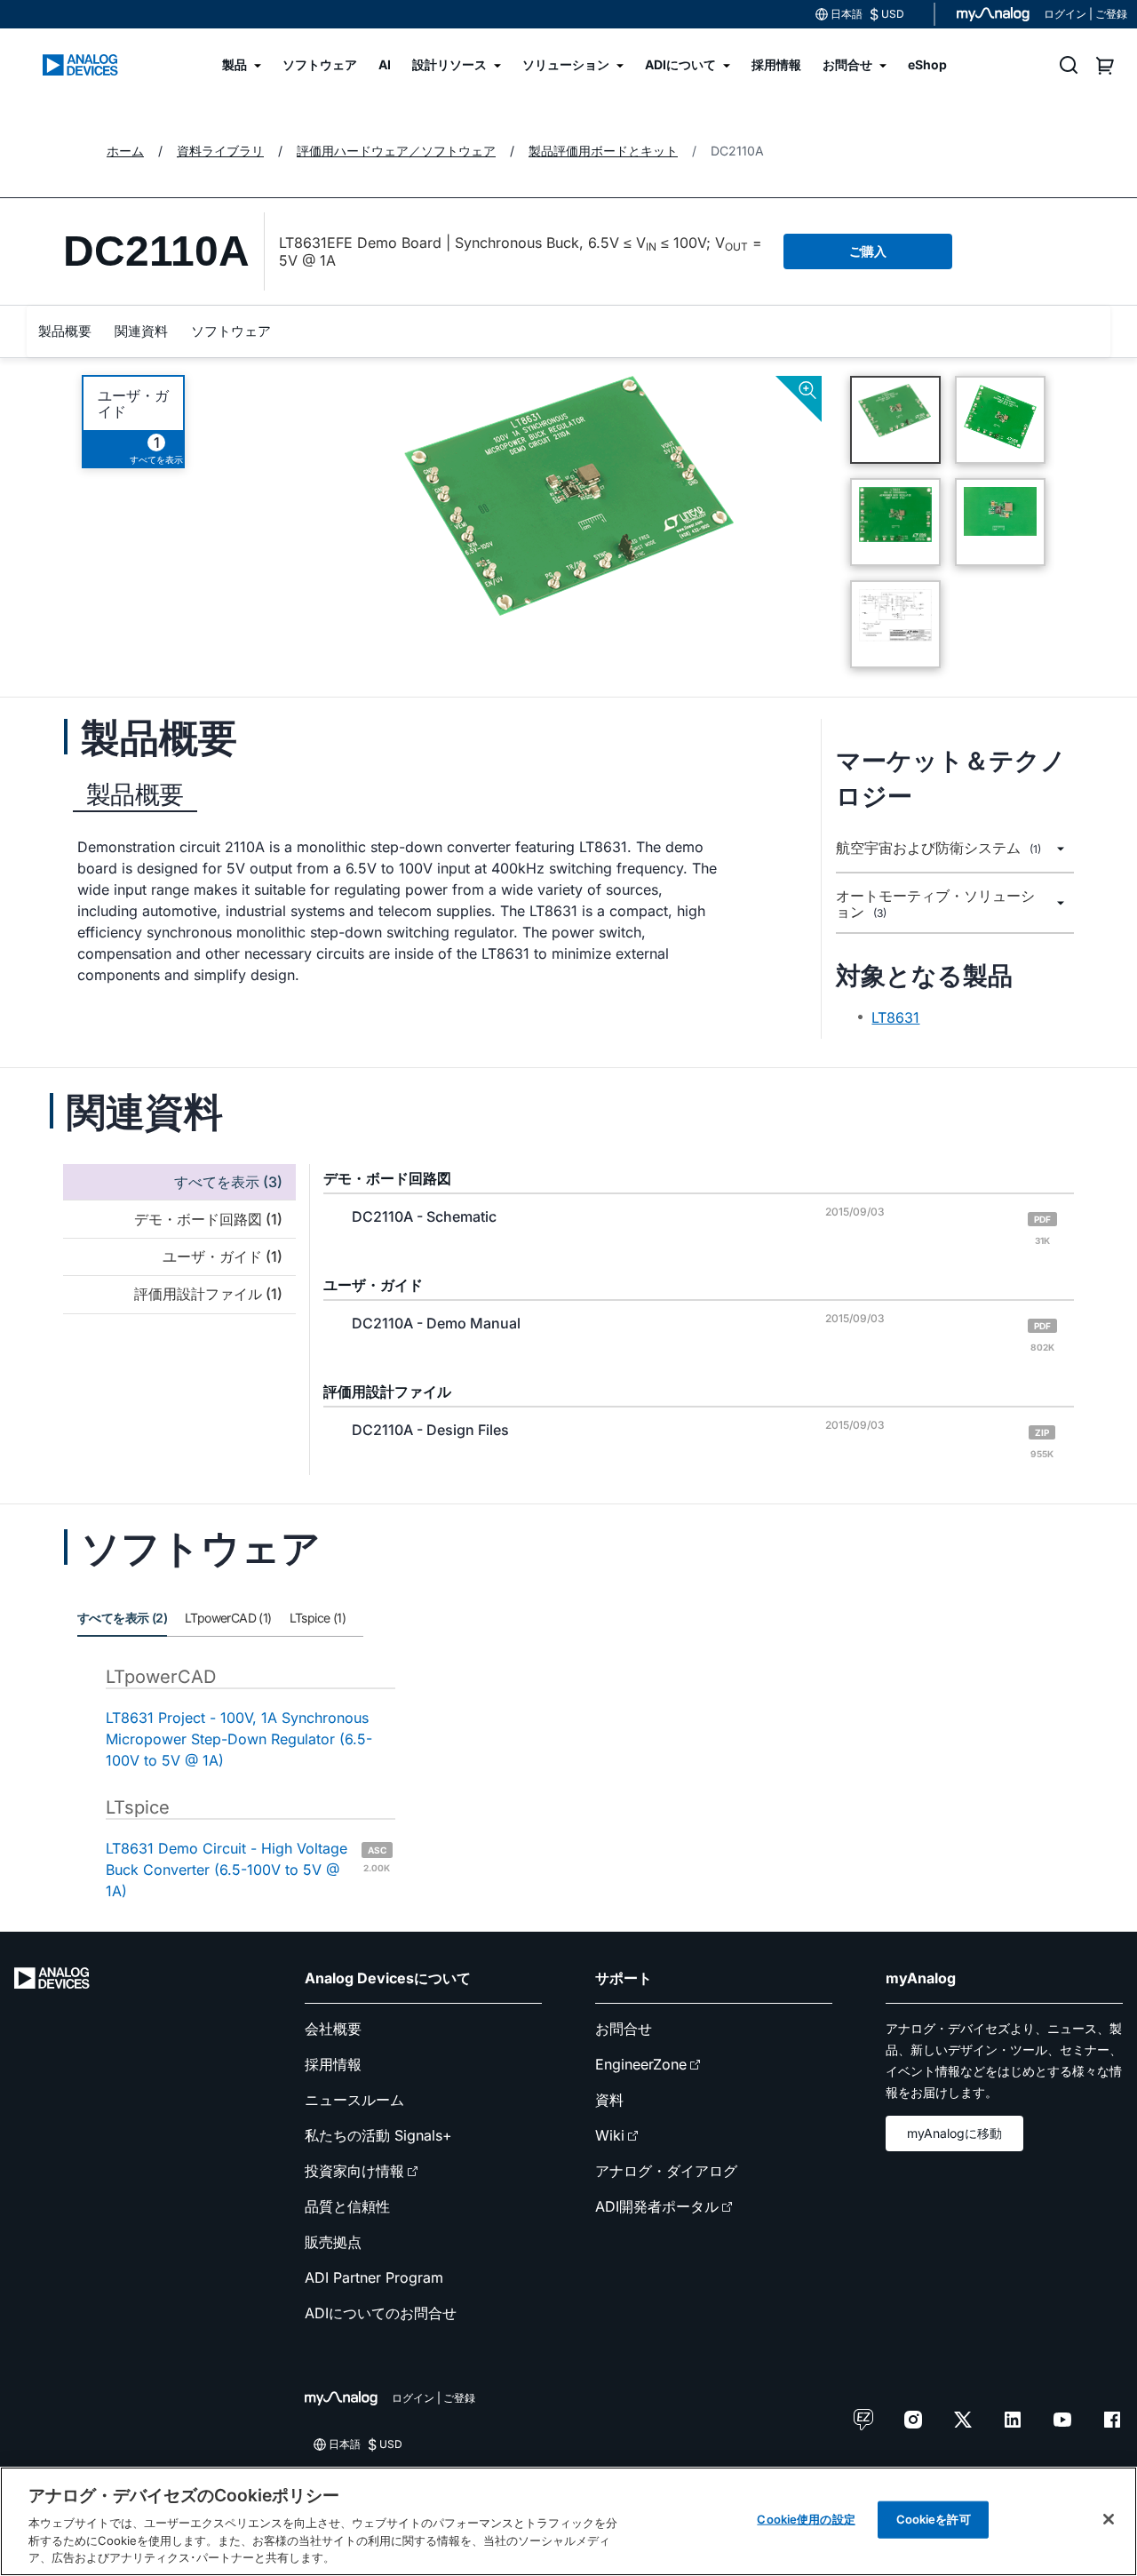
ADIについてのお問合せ (381, 2313)
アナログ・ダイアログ (666, 2171)
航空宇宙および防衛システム (938, 848)
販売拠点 (333, 2242)
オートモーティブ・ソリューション (935, 904)
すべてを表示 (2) (122, 1618)
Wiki (610, 2135)
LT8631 (895, 1017)
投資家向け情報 (354, 2171)
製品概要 (65, 331)
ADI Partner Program (374, 2277)
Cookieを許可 (934, 2519)
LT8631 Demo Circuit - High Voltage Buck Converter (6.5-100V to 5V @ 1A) (248, 1870)
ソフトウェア (231, 331)
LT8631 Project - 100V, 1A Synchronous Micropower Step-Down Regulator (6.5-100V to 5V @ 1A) (239, 1739)
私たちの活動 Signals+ (378, 2135)
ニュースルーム (354, 2100)
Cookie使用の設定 (806, 2519)
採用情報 (333, 2064)
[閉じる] (1109, 2519)
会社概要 (333, 2029)
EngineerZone (641, 2064)
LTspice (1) (318, 1618)
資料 (609, 2100)
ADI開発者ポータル (657, 2206)
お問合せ (624, 2029)
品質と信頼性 (347, 2206)
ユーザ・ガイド (133, 403)
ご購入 (868, 251)
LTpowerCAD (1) (228, 1618)
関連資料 (141, 331)
